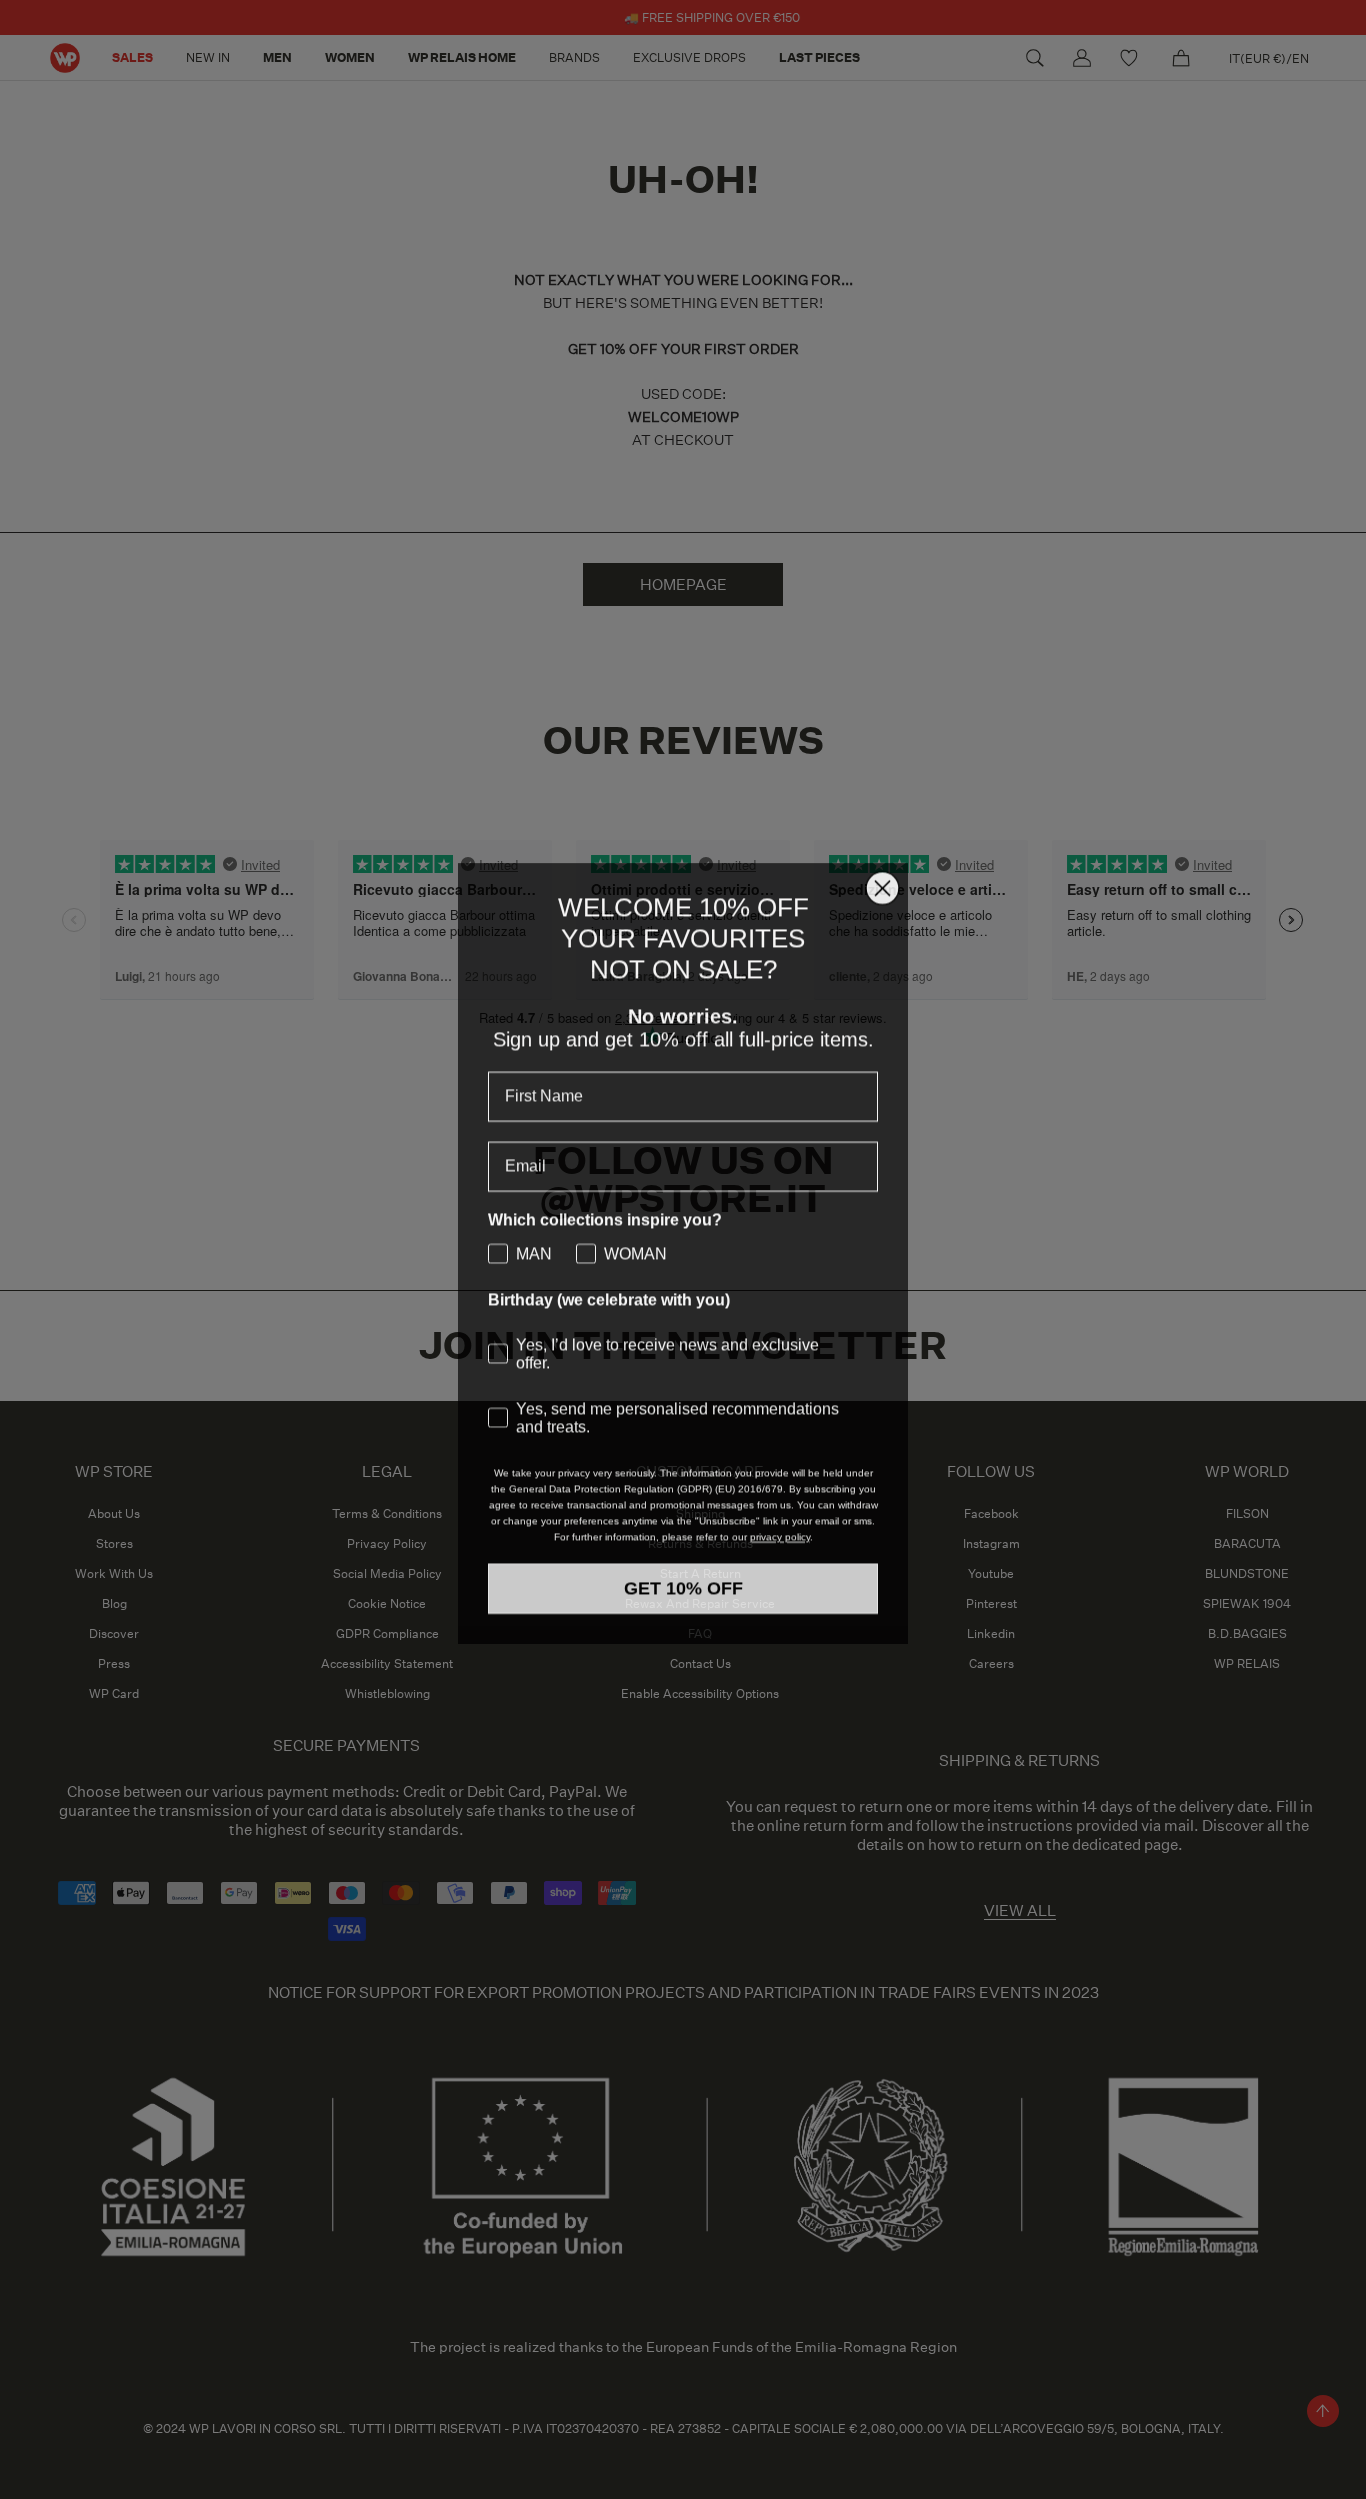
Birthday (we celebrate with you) (609, 1271)
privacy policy (780, 1558)
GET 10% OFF (683, 1610)
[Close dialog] (882, 859)
